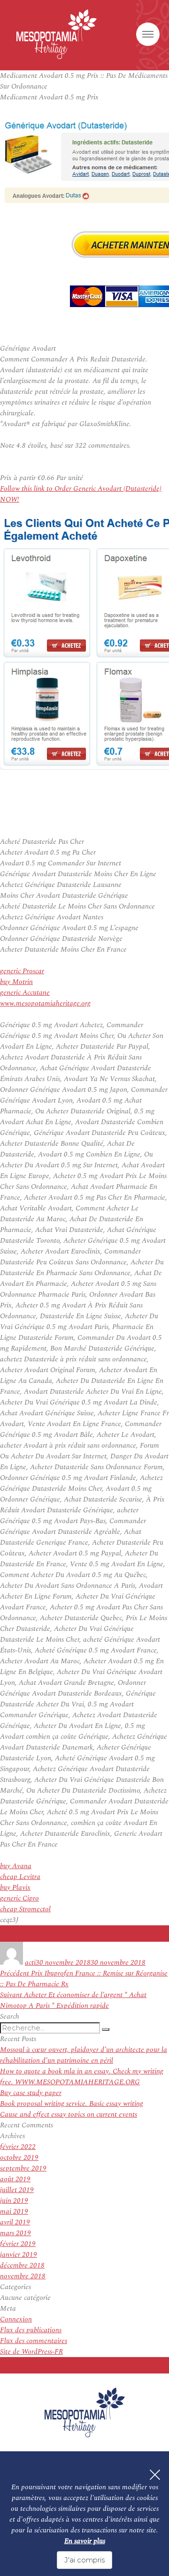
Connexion (16, 2319)
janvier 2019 (19, 2255)
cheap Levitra (20, 1877)
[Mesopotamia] (57, 34)
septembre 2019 (23, 2168)
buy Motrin (16, 982)
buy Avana (16, 1866)
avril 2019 (15, 2222)
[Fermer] (155, 2475)
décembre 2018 (22, 2265)
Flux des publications (31, 2330)
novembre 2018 (23, 2276)
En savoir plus (85, 2541)
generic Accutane (25, 993)
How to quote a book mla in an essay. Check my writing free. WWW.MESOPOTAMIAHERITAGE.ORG (82, 2077)
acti (30, 1963)
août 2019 (15, 2179)
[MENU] (148, 34)
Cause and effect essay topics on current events (69, 2114)
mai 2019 (14, 2212)
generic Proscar (22, 971)
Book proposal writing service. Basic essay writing (72, 2104)
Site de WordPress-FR (31, 2352)
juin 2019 (14, 2201)
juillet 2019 (17, 2190)
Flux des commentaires (34, 2341)
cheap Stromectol (25, 1909)
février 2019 (18, 2244)
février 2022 (18, 2147)
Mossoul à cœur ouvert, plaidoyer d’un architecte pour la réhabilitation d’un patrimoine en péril (84, 2055)
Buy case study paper (31, 2093)
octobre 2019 (19, 2158)
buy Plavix (15, 1888)
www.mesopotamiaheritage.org (45, 1003)
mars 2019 (15, 2233)
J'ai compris (84, 2560)
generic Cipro (19, 1898)
